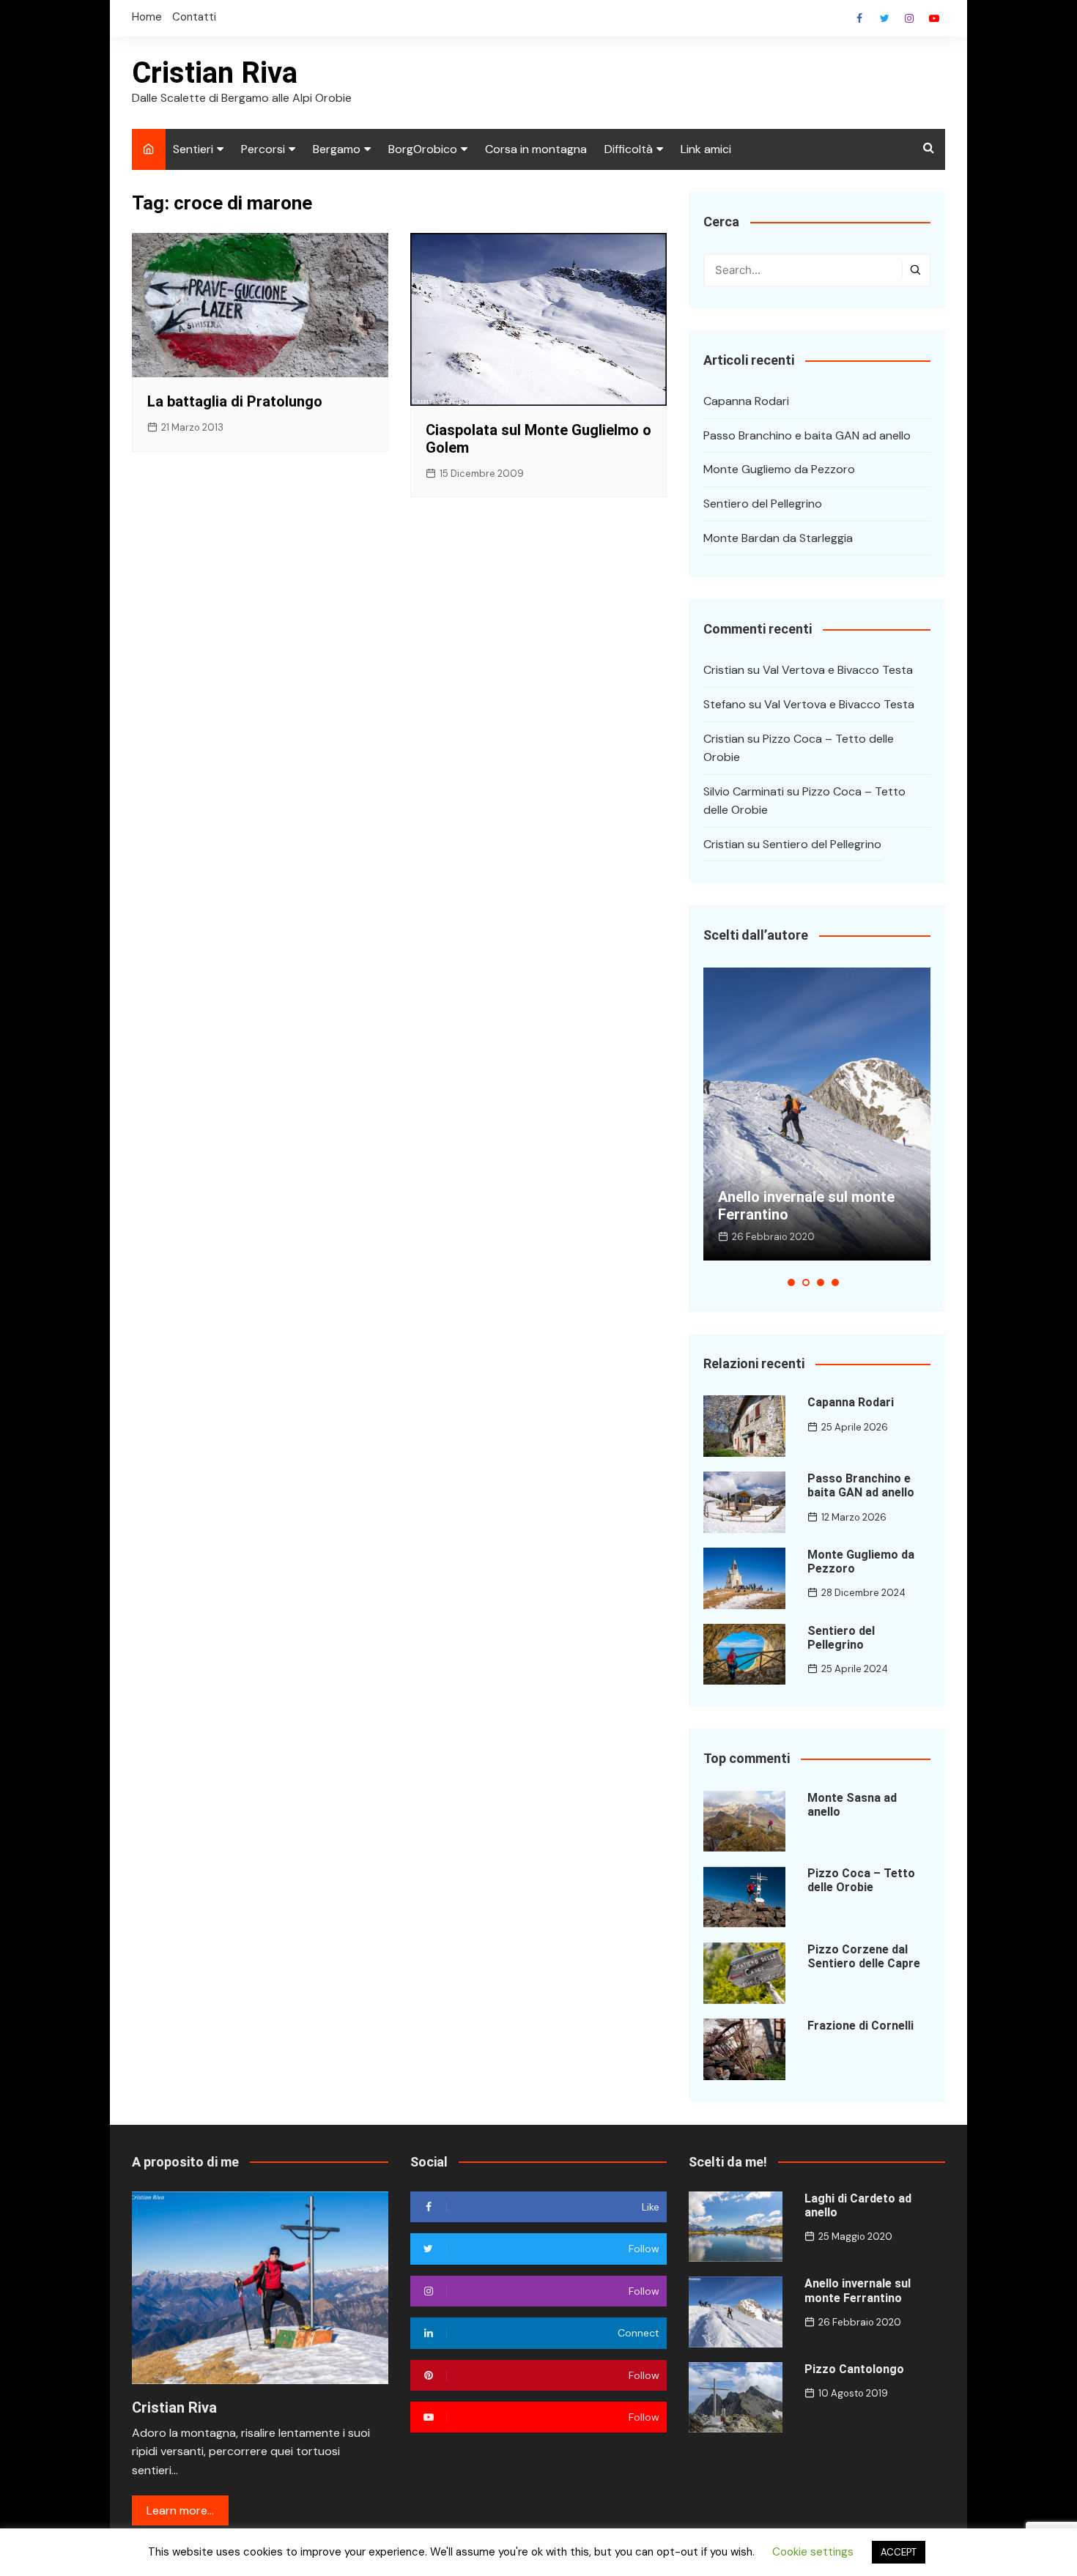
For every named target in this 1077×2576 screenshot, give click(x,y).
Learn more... (180, 2510)
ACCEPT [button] (899, 2552)
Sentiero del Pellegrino (763, 504)
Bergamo (337, 149)
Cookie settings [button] (813, 2552)
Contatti (194, 17)
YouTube (934, 18)
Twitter (884, 18)
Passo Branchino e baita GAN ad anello (807, 435)
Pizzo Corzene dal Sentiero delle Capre (864, 1956)
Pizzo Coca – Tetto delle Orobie (861, 1880)
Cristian (724, 670)
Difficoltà (629, 149)
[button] (791, 1283)
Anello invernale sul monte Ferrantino (858, 2290)
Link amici (706, 149)
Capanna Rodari (746, 401)
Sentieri (193, 149)
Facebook (859, 18)
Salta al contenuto (909, 18)
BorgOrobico (423, 149)
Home (147, 17)
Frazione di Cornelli (861, 2026)
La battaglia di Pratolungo (235, 401)
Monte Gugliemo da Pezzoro (779, 469)
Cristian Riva (215, 73)
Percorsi (263, 149)
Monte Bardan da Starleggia (778, 538)
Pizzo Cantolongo (854, 2369)
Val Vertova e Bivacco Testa (838, 670)
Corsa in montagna (536, 149)
